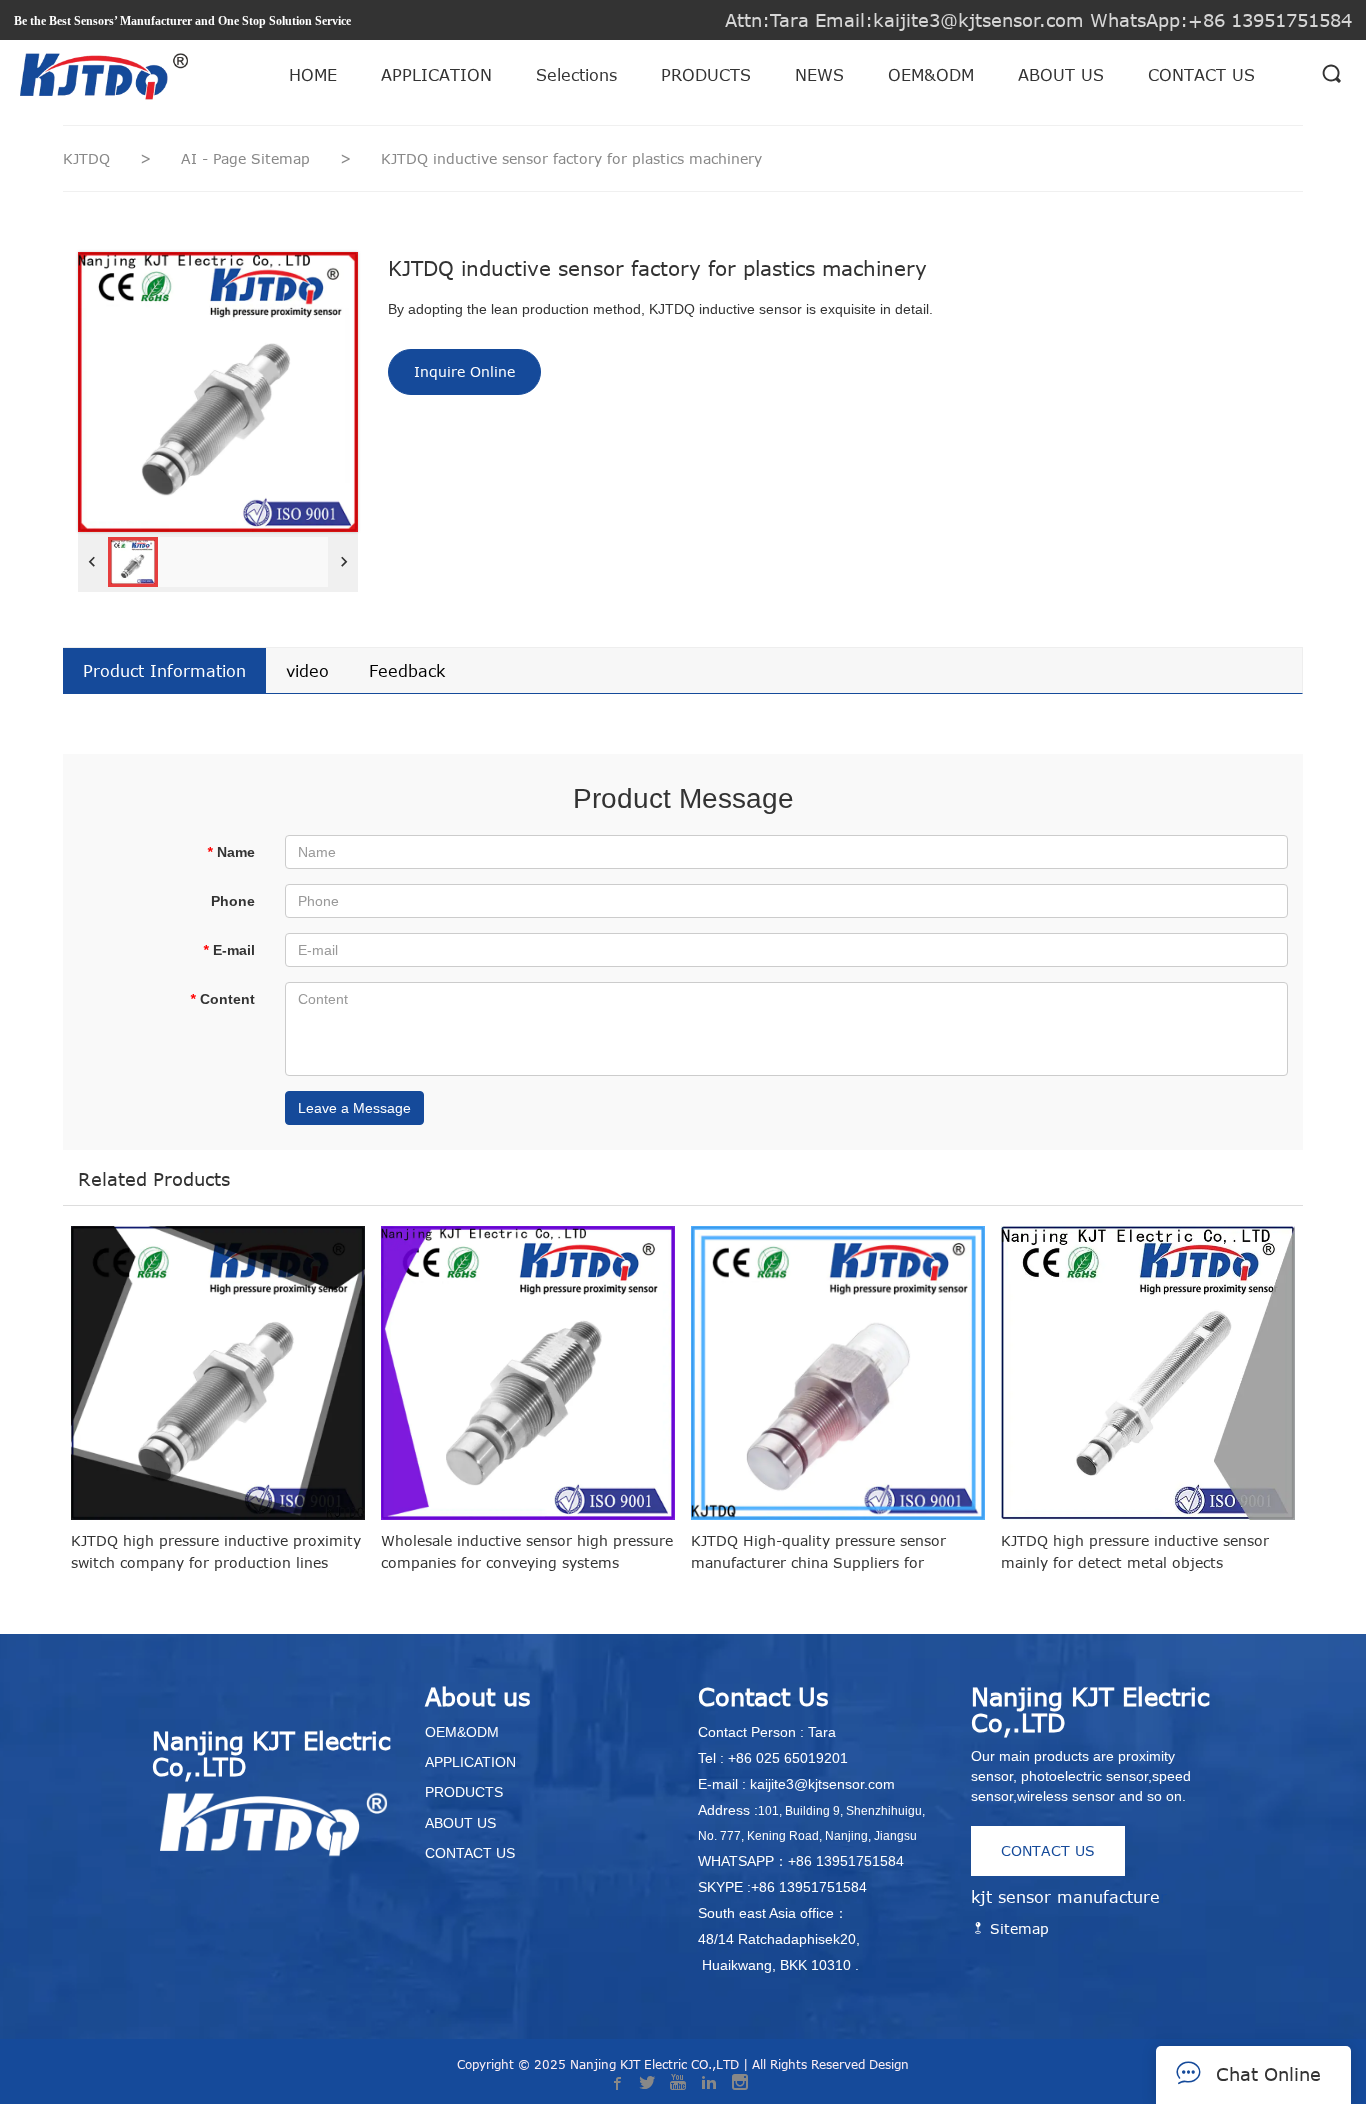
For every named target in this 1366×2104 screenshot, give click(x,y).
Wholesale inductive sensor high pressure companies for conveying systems (527, 1551)
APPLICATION (436, 75)
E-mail (229, 950)
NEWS (819, 75)
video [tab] (307, 671)
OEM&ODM (931, 75)
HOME (313, 75)
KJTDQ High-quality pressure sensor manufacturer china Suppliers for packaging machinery (818, 1553)
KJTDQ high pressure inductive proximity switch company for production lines (216, 1551)
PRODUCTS (706, 75)
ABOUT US (1061, 75)
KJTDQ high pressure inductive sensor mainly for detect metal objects (1135, 1551)
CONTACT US (1201, 75)
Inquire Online (464, 371)
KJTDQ (86, 158)
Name (231, 852)
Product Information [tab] (164, 671)
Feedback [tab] (407, 671)
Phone (233, 901)
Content (222, 999)
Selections (576, 75)
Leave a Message (354, 1108)
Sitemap (1017, 1928)
